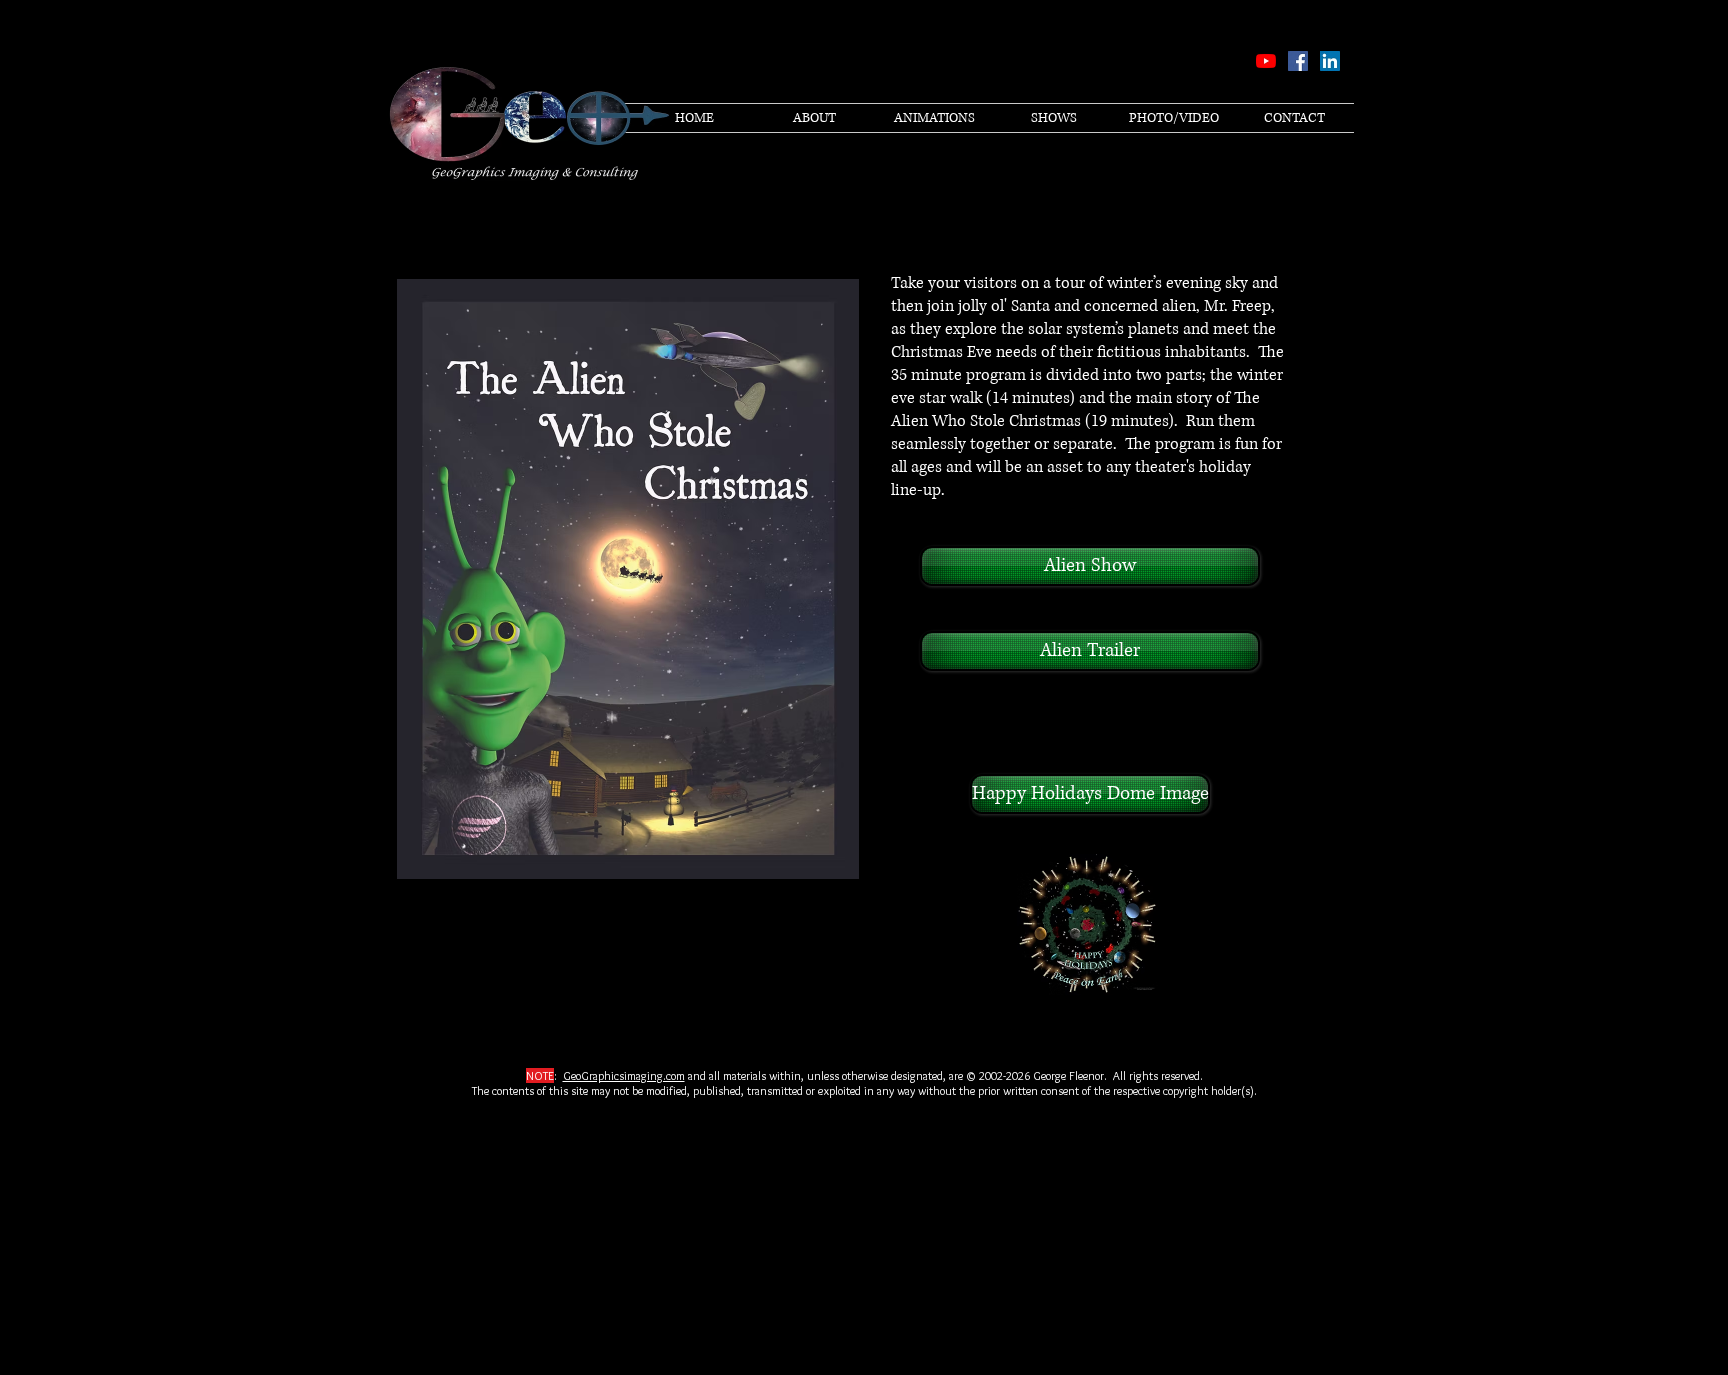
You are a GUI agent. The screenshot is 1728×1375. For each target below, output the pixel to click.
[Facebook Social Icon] (1298, 61)
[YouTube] (1266, 61)
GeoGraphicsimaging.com (624, 1075)
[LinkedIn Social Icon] (1330, 61)
